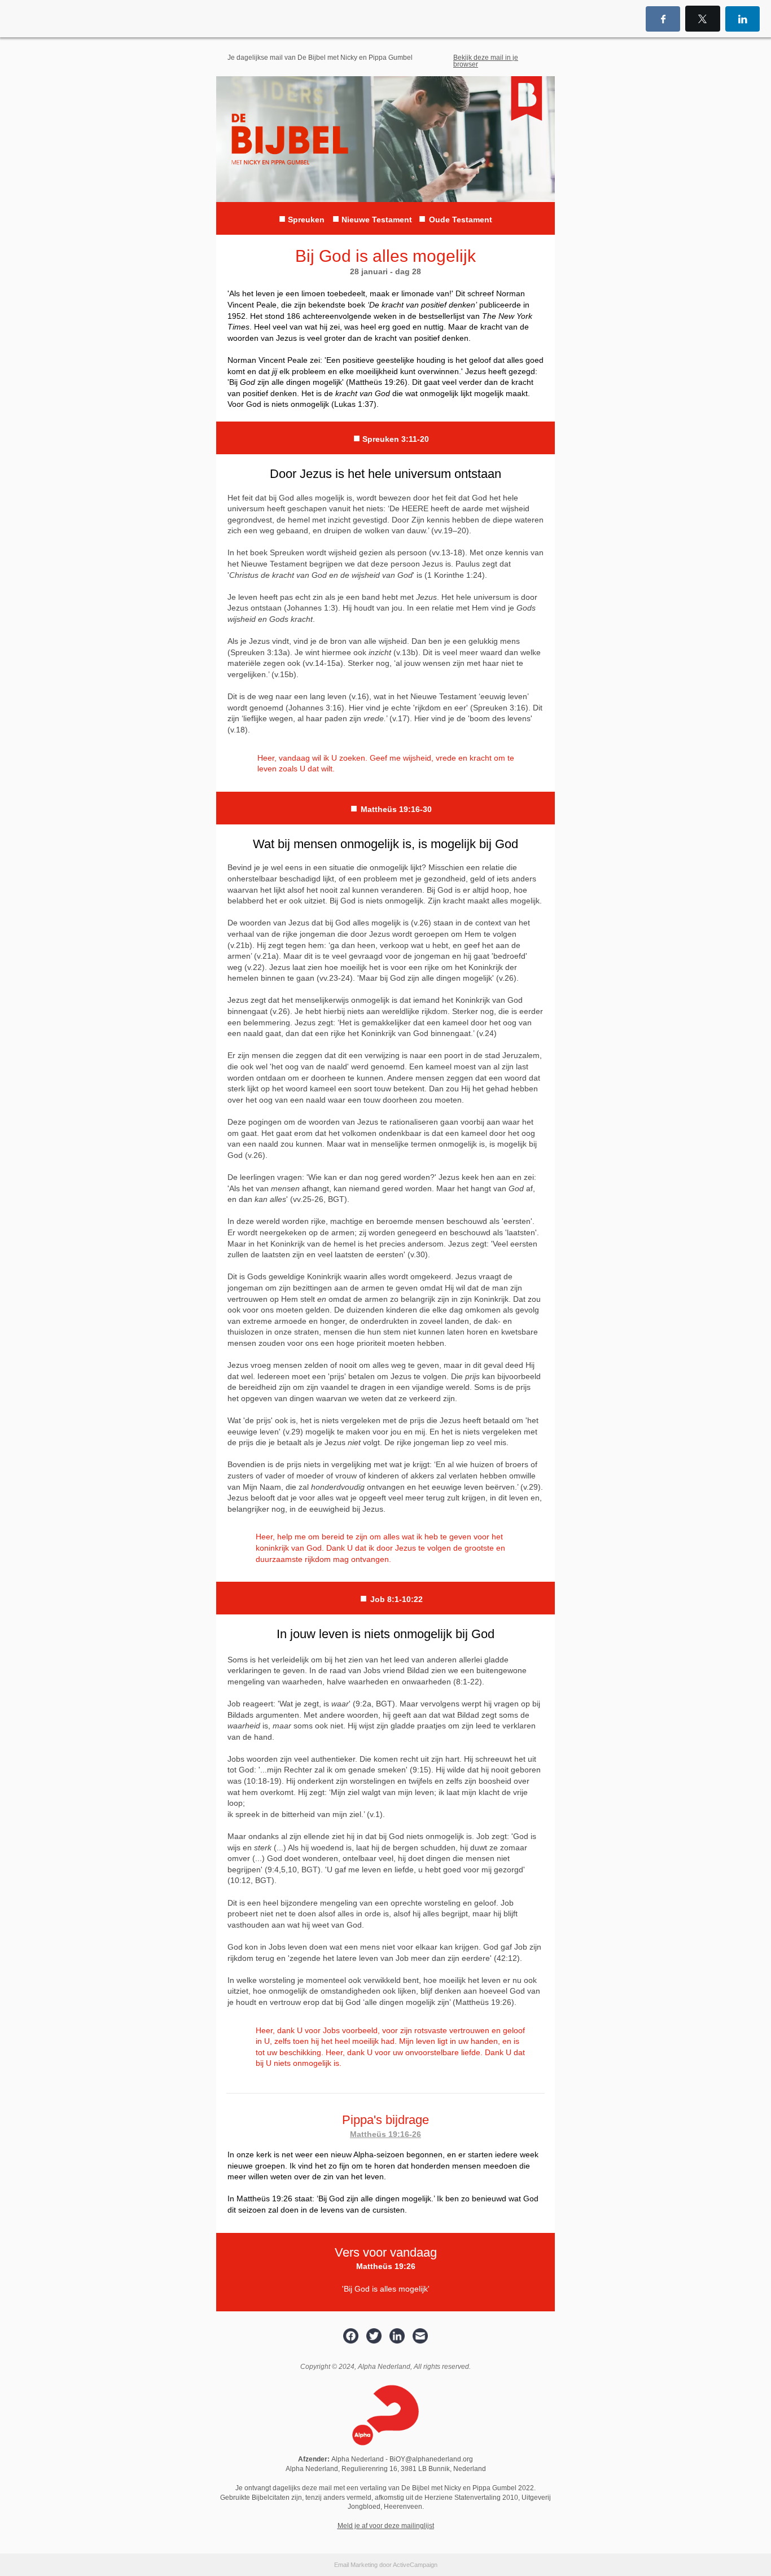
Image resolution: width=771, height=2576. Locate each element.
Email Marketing (356, 2565)
